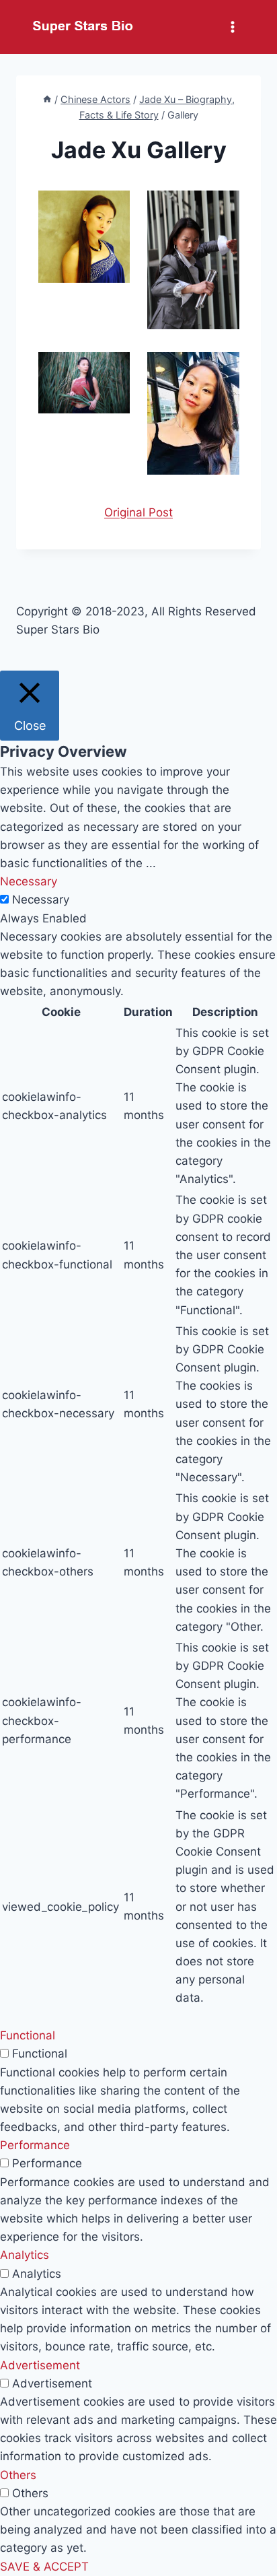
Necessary (41, 900)
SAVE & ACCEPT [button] (44, 2567)
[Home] (47, 99)
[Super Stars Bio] (83, 27)
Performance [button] (35, 2145)
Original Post (138, 512)
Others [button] (18, 2475)
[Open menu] (232, 27)
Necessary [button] (29, 881)
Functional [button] (28, 2035)
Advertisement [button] (40, 2365)
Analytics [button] (25, 2255)
